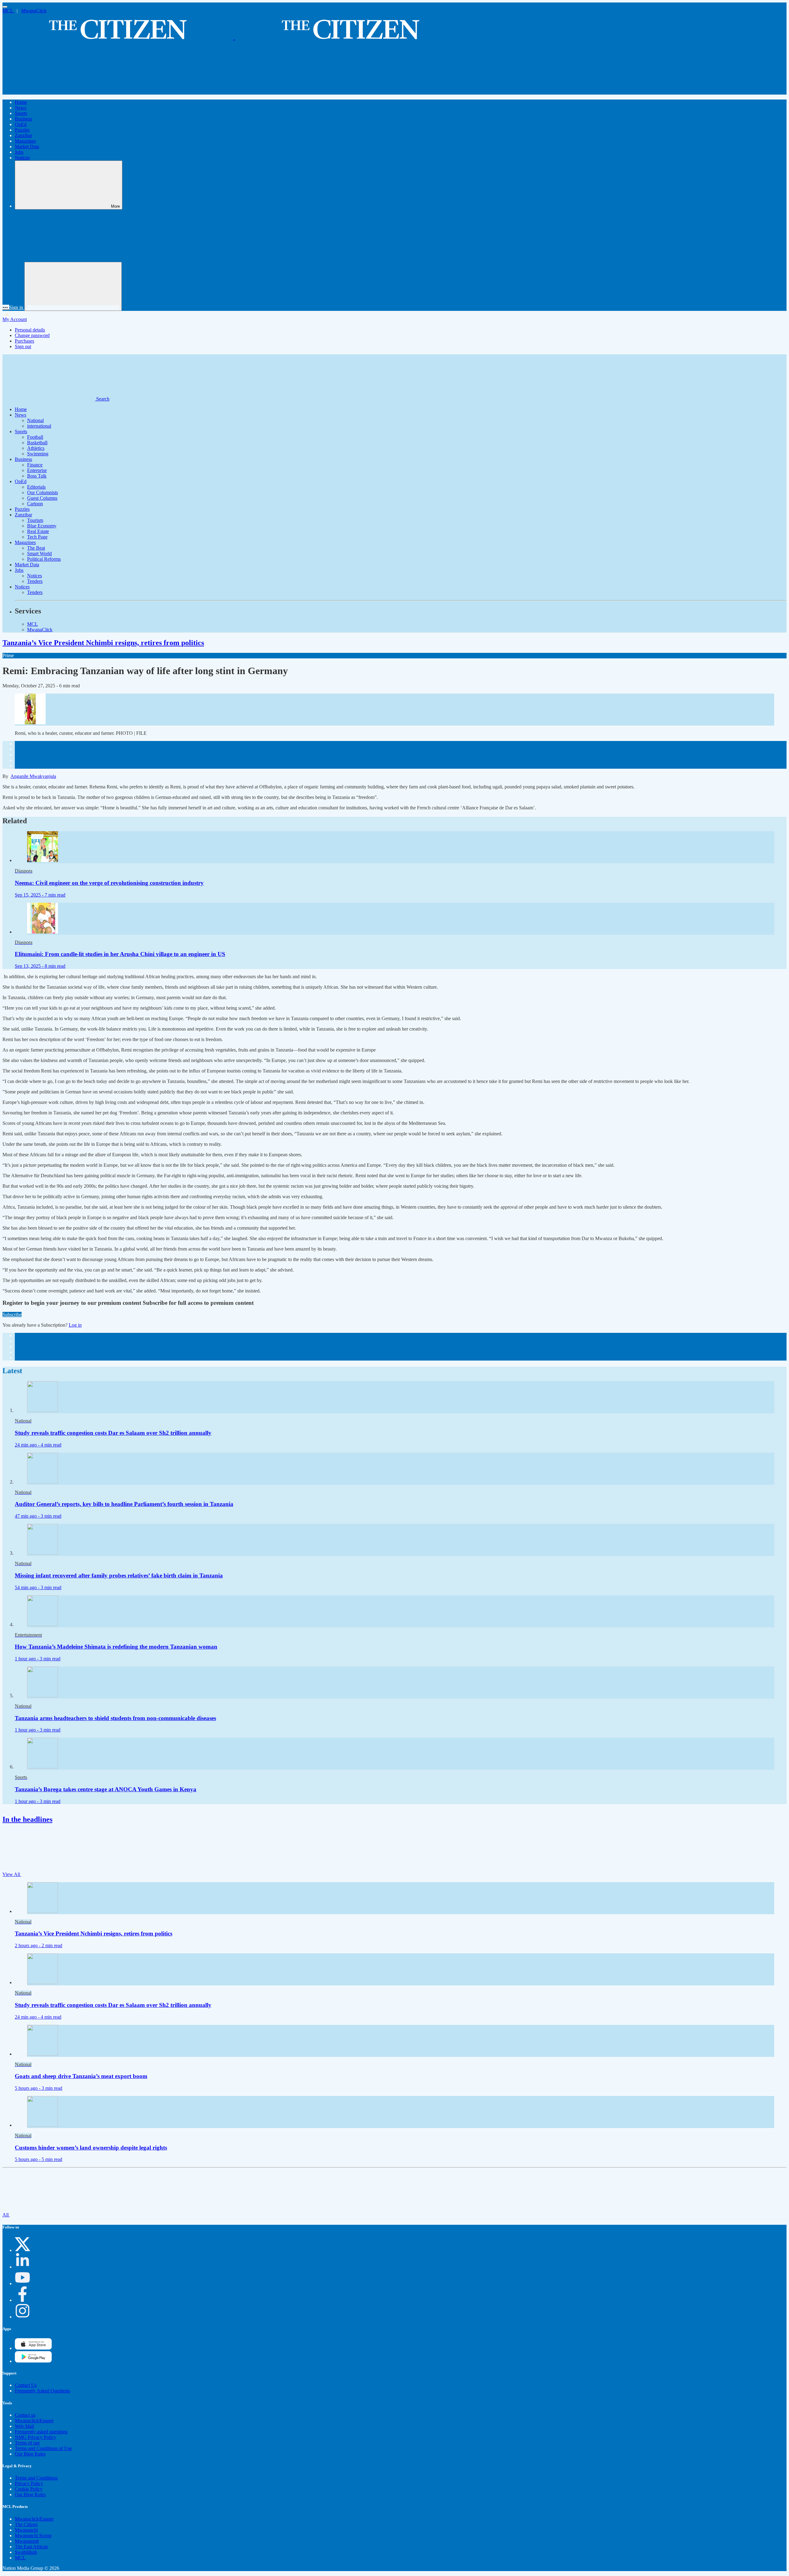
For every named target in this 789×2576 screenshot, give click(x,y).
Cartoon (35, 504)
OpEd (21, 124)
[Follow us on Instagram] (22, 2317)
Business (23, 119)
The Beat (36, 548)
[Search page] (49, 92)
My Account (15, 319)
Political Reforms (44, 559)
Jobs (19, 152)
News (20, 108)
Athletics (36, 448)
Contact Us (26, 2385)
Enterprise (37, 470)
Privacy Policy (29, 2483)
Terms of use (27, 2443)
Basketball (37, 443)
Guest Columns (42, 498)
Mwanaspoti (27, 2541)
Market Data (27, 147)
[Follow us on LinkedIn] (22, 2267)
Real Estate (38, 531)
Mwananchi (26, 2530)
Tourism (35, 520)
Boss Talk (37, 476)
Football (35, 437)
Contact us (25, 2415)
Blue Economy (42, 526)
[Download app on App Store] (33, 2361)
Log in (75, 1325)
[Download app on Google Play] (33, 2348)
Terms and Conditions (36, 2478)
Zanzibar (23, 135)
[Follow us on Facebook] (22, 2300)
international (39, 426)
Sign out (23, 346)
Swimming (38, 454)
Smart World (39, 553)
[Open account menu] (73, 286)
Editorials (36, 487)
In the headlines (27, 1819)
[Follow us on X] (22, 2250)
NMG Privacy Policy (35, 2437)
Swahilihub (26, 2552)
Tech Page (37, 537)
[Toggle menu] (5, 7)
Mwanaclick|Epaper (34, 2421)
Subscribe (12, 1314)
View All (12, 1874)
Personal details (30, 330)
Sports (21, 113)
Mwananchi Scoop (33, 2535)
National (35, 420)
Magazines (25, 141)
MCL (8, 11)
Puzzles (22, 130)
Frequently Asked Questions (42, 2391)
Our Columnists (43, 492)
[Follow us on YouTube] (22, 2283)
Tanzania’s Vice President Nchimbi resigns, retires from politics (103, 643)
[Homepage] (234, 37)
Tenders (35, 581)
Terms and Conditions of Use (43, 2448)
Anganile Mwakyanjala (33, 776)
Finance (35, 465)
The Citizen (26, 2524)
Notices (22, 158)
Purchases (25, 341)
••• (6, 307)
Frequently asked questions (41, 2432)
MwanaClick (34, 11)
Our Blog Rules (30, 2454)
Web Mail (24, 2426)
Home (21, 102)
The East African (31, 2547)
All (6, 2215)
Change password (32, 335)
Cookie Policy (29, 2489)
